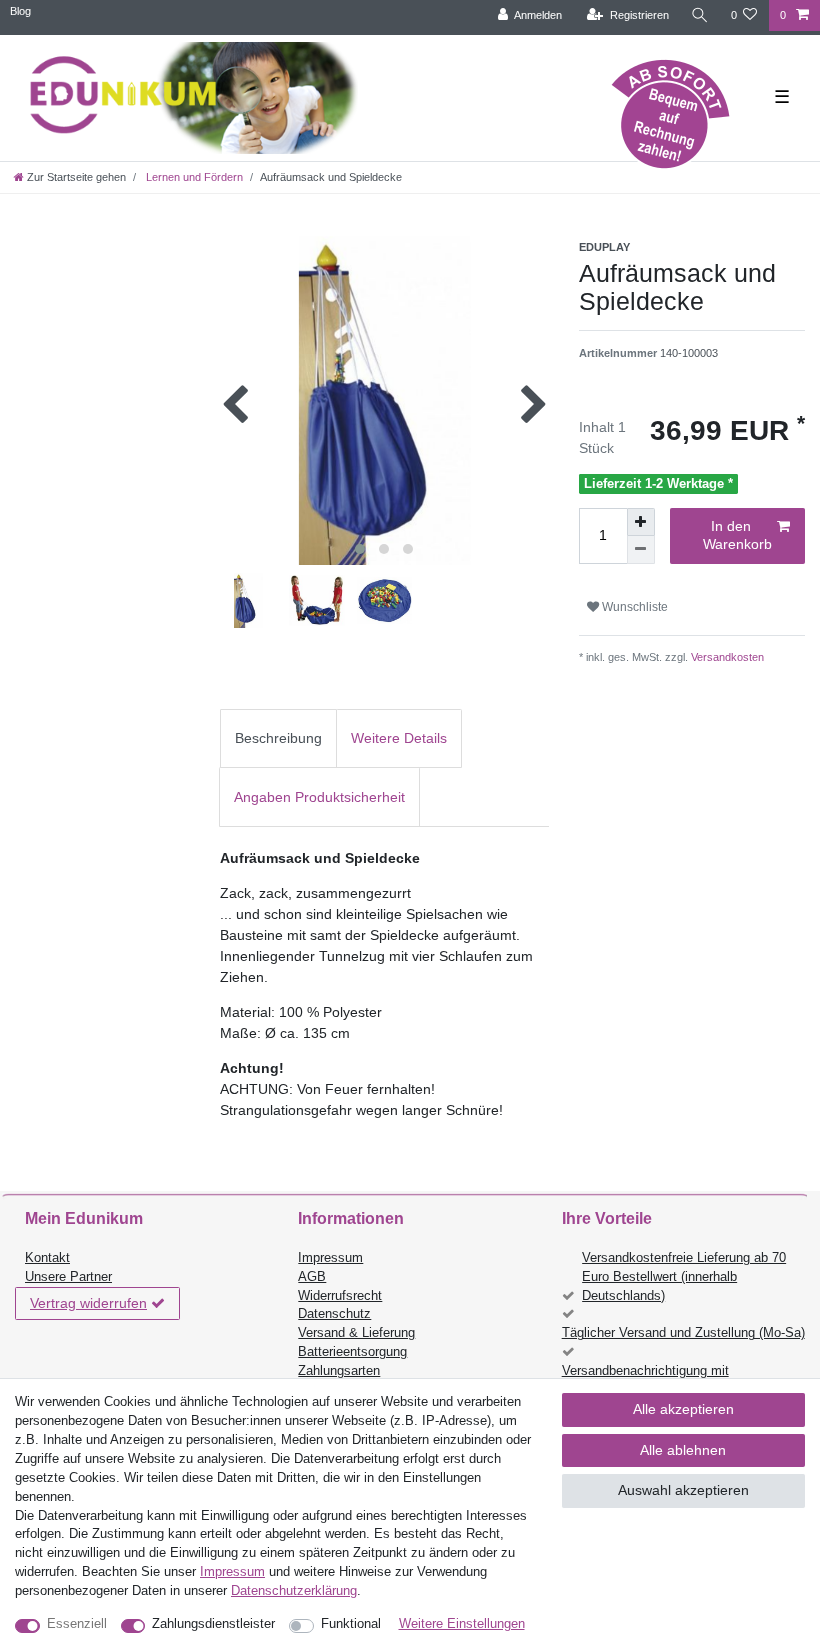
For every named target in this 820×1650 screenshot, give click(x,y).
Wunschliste (633, 607)
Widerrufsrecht (340, 1296)
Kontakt (47, 1258)
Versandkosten (726, 657)
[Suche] (700, 15)
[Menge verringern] (641, 550)
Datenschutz (334, 1314)
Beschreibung (278, 738)
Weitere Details (399, 738)
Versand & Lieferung (356, 1333)
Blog (20, 11)
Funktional (351, 1624)
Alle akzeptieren (683, 1409)
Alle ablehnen (683, 1450)
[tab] (278, 738)
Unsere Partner (68, 1277)
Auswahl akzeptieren (683, 1490)
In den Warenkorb (737, 535)
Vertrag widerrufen (88, 1303)
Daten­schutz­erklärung (294, 1591)
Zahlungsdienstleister (213, 1624)
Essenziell (77, 1624)
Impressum (330, 1258)
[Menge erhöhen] (641, 522)
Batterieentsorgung (352, 1352)
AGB (312, 1277)
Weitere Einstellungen (462, 1624)
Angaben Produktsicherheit (319, 797)
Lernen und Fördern (193, 177)
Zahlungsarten (339, 1371)
